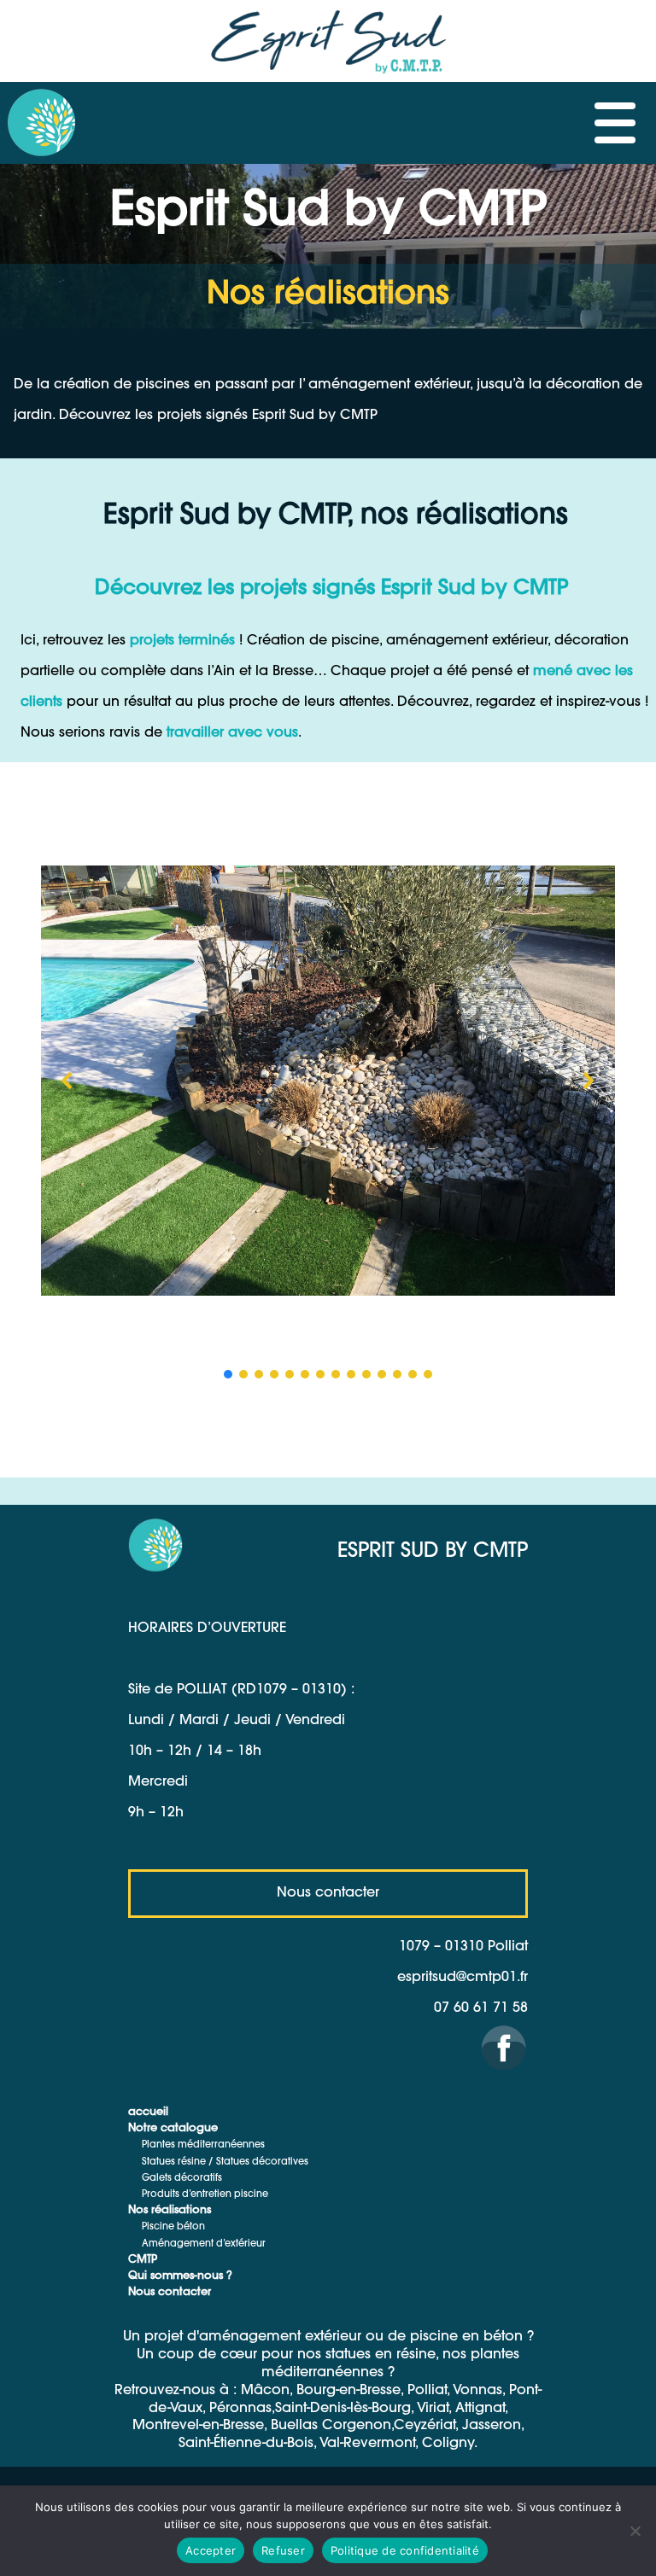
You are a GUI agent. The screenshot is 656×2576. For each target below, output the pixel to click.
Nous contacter (170, 2293)
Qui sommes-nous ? (180, 2276)
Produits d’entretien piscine (205, 2195)
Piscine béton (173, 2227)
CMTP (143, 2260)
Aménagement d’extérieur (204, 2244)
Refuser (283, 2550)
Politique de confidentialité (405, 2550)
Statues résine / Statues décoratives (225, 2162)
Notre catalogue (173, 2129)
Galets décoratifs (182, 2179)
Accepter (211, 2550)
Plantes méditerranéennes (203, 2145)
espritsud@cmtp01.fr (463, 1978)
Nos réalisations (170, 2211)
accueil (148, 2113)
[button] (67, 1081)
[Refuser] (635, 2531)
